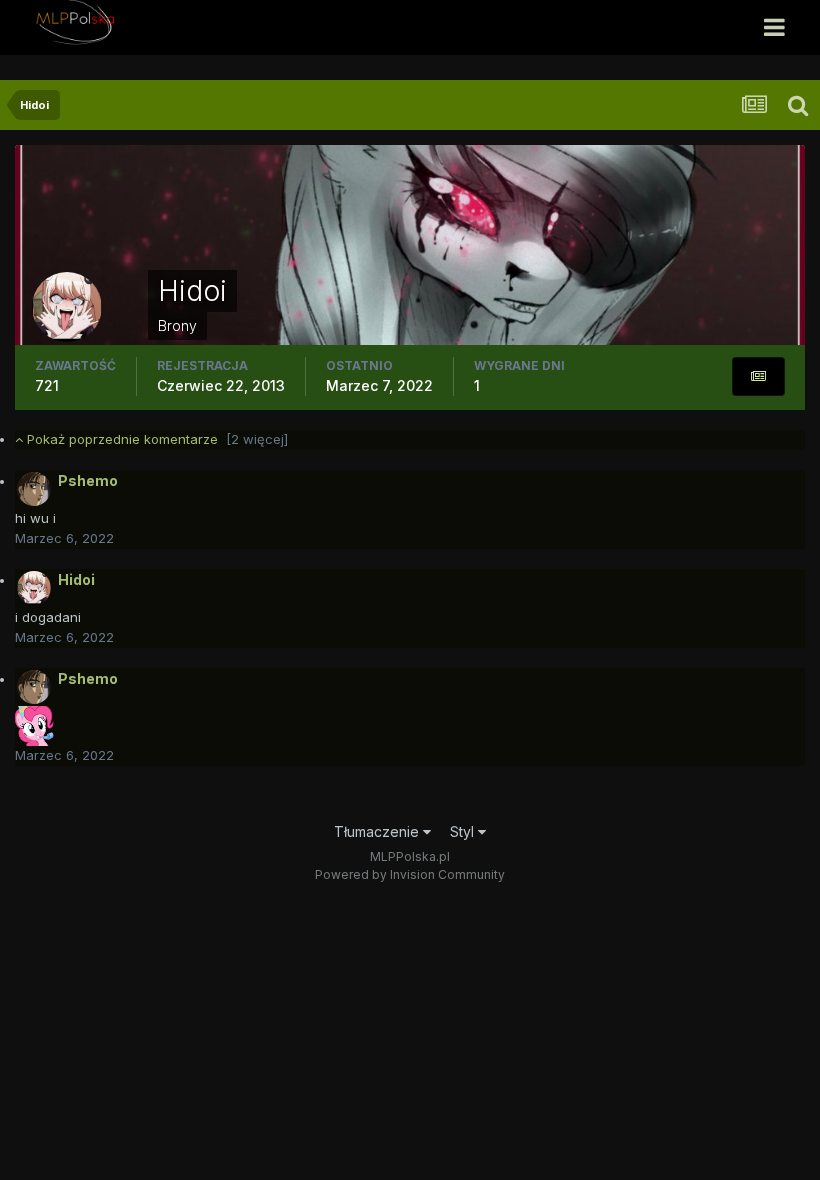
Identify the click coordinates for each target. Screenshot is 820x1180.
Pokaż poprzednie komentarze (155, 439)
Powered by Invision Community (410, 874)
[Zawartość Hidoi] (758, 376)
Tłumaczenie (378, 831)
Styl (464, 831)
